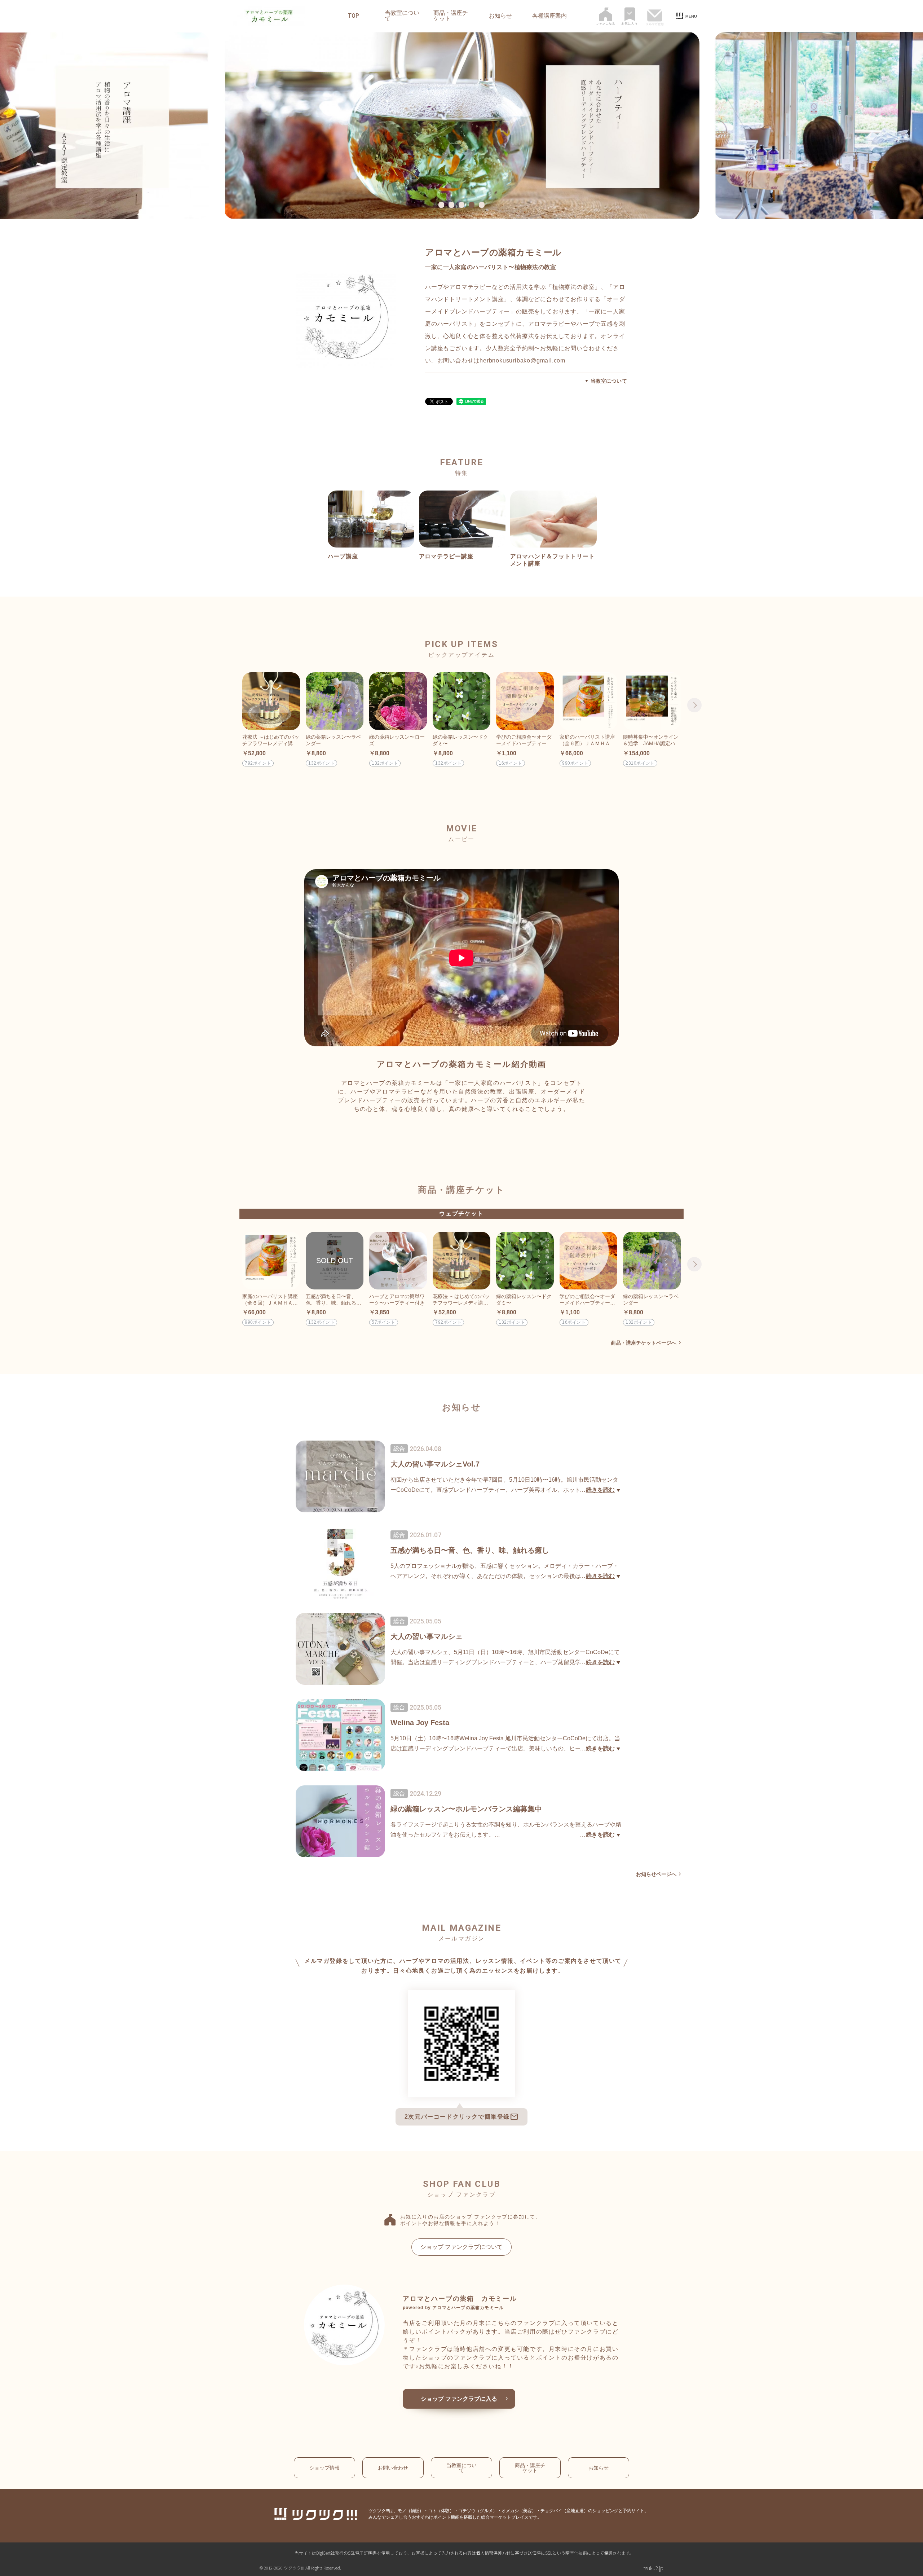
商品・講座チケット (451, 16)
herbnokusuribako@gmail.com (522, 361)
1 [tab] (442, 205)
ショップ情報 (324, 2468)
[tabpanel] (461, 126)
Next (694, 705)
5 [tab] (483, 205)
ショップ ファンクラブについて (461, 2247)
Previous (229, 705)
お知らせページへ (656, 1874)
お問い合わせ (393, 2468)
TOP (354, 16)
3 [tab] (463, 205)
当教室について (402, 16)
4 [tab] (473, 205)
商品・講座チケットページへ (644, 1343)
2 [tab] (452, 205)
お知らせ (500, 16)
